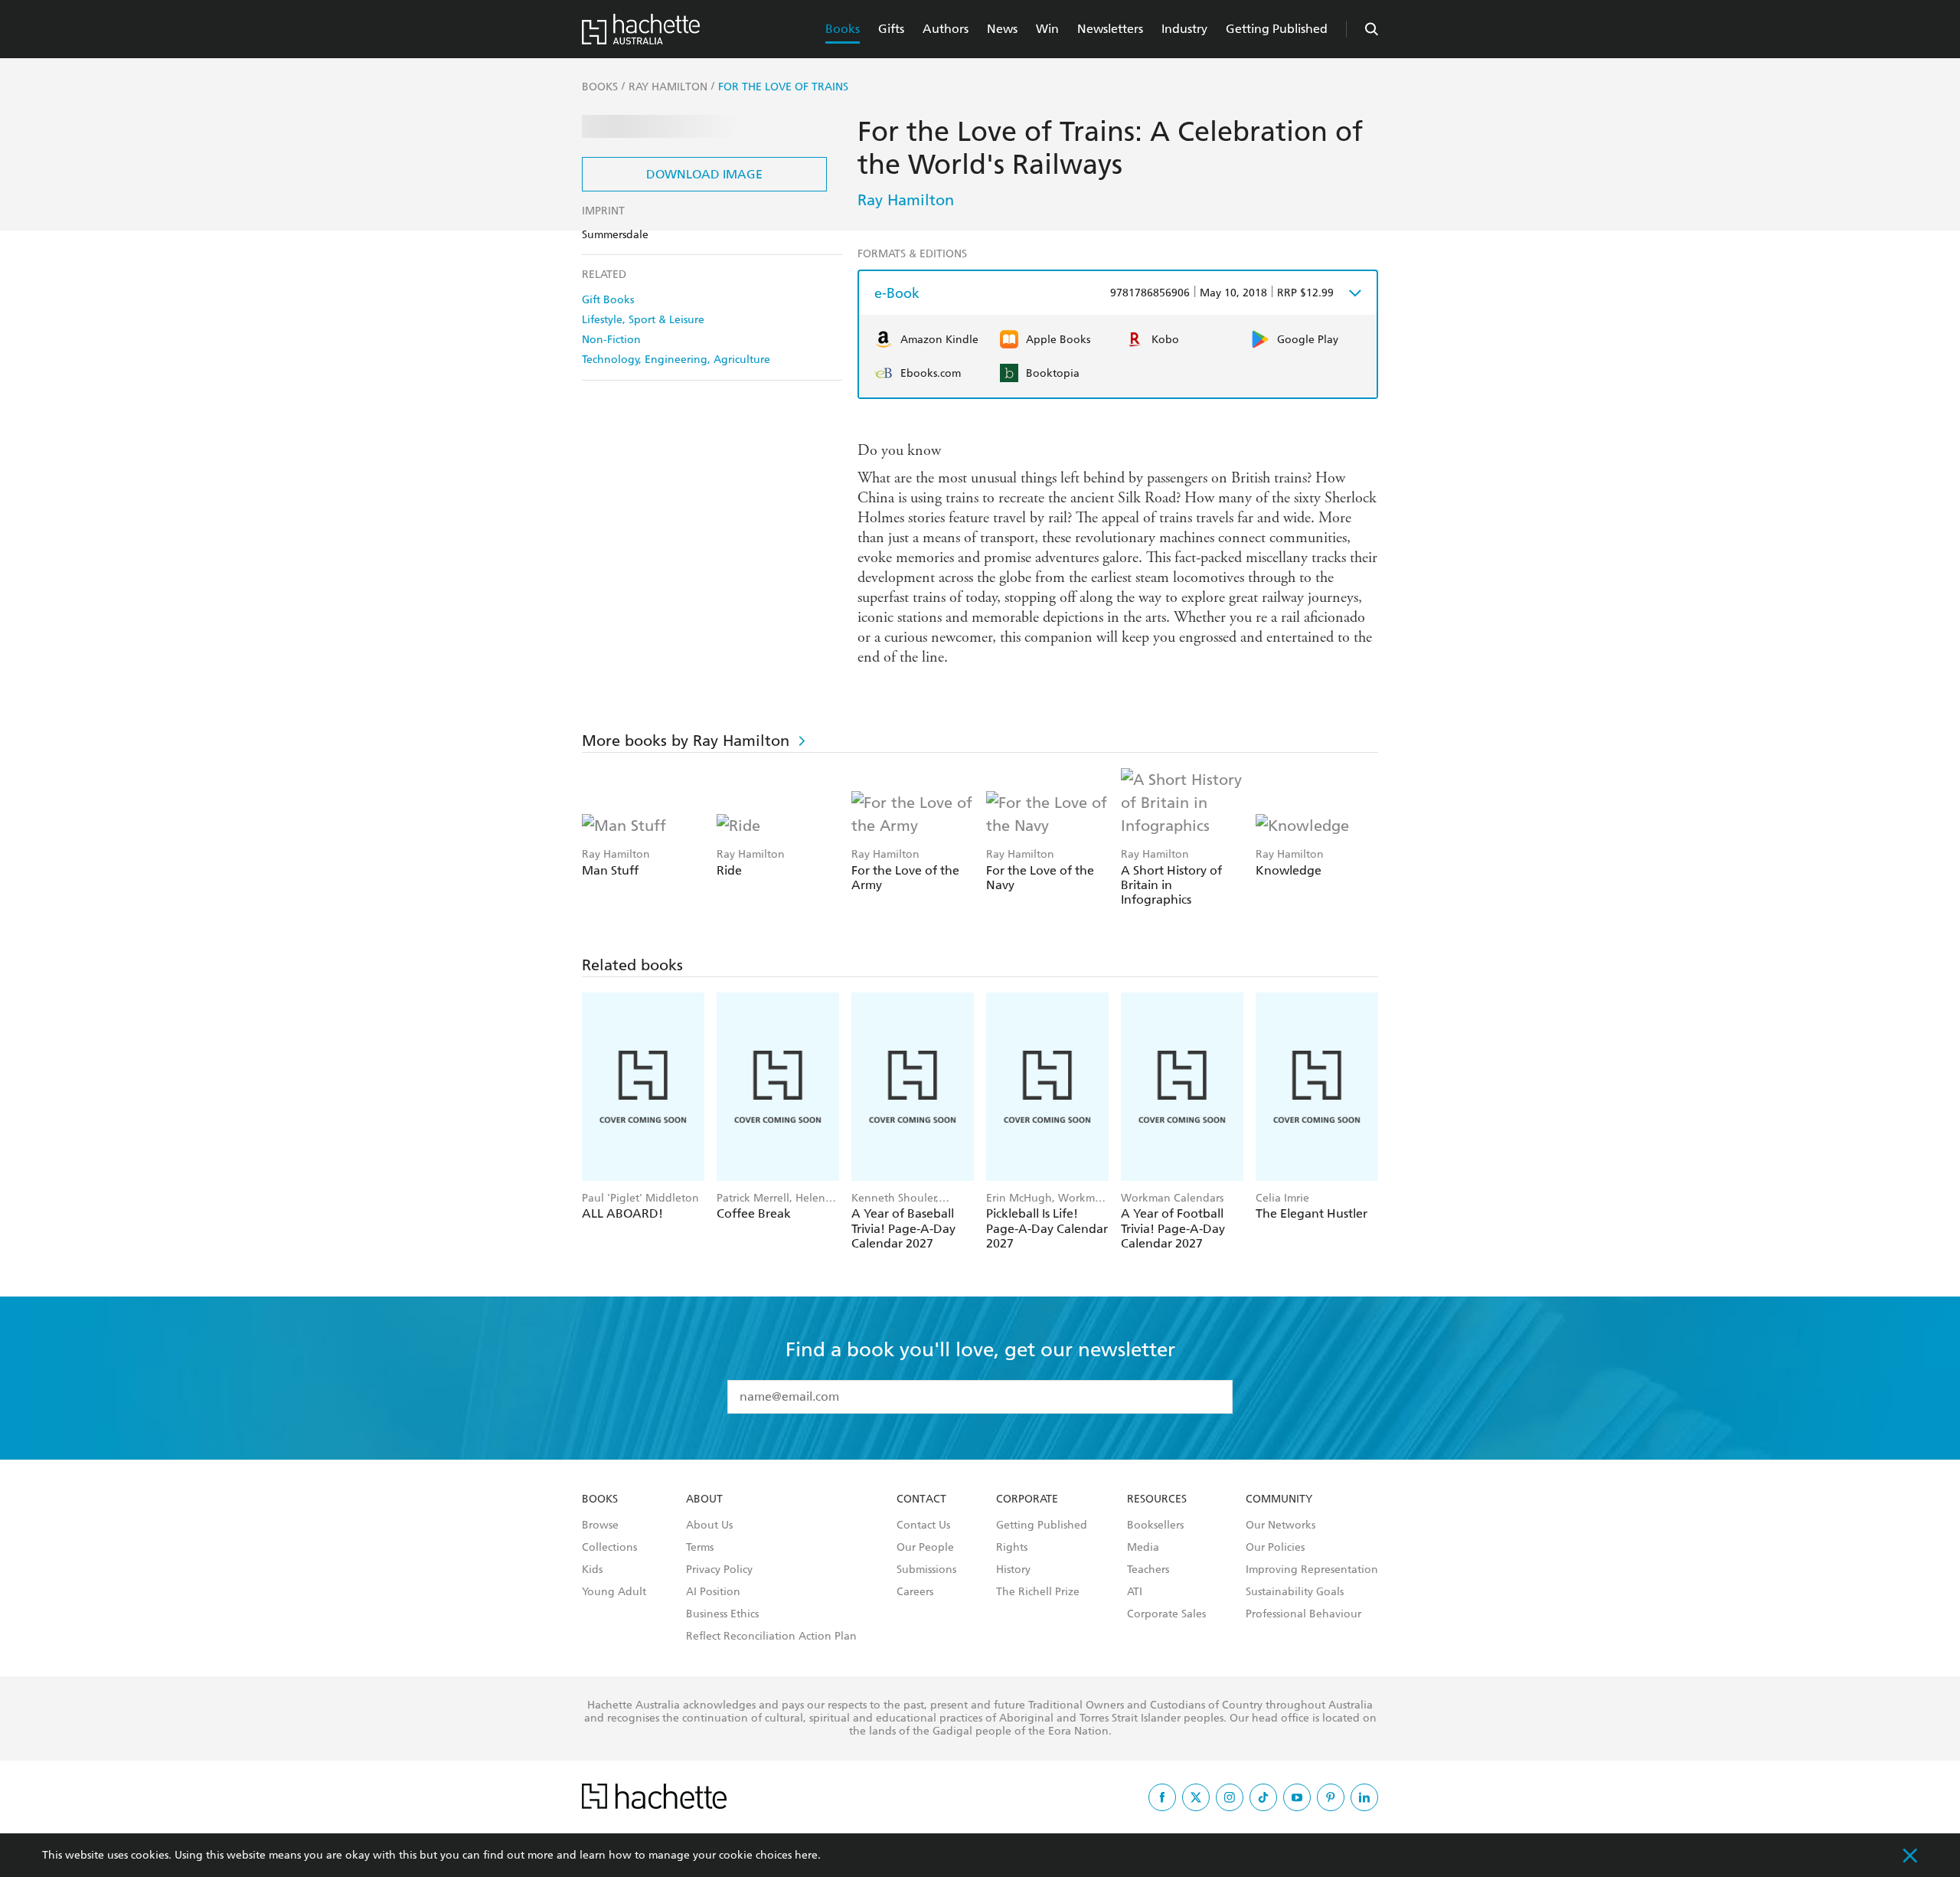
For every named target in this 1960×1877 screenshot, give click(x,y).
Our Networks (1281, 1525)
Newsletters (1110, 29)
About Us (709, 1525)
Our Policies (1275, 1548)
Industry (1184, 29)
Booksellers (1155, 1525)
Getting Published (1277, 29)
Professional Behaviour (1303, 1614)
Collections (609, 1548)
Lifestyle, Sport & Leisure (643, 320)
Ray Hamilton (906, 200)
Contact (921, 1499)
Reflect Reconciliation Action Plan (771, 1637)
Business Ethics (722, 1614)
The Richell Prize (1038, 1592)
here (806, 1855)
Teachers (1148, 1570)
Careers (915, 1592)
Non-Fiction (611, 340)
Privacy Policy (719, 1570)
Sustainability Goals (1295, 1592)
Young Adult (614, 1592)
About (704, 1499)
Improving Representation (1312, 1570)
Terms (700, 1548)
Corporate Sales (1166, 1614)
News (1002, 29)
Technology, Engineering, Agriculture (676, 360)
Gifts (891, 29)
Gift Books (608, 300)
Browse (600, 1525)
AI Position (713, 1592)
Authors (946, 29)
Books (843, 29)
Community (1279, 1499)
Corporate (1027, 1499)
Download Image (704, 174)
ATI (1135, 1592)
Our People (925, 1548)
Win (1047, 29)
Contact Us (923, 1525)
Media (1143, 1548)
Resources (1157, 1499)
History (1013, 1570)
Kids (592, 1570)
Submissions (926, 1570)
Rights (1012, 1548)
